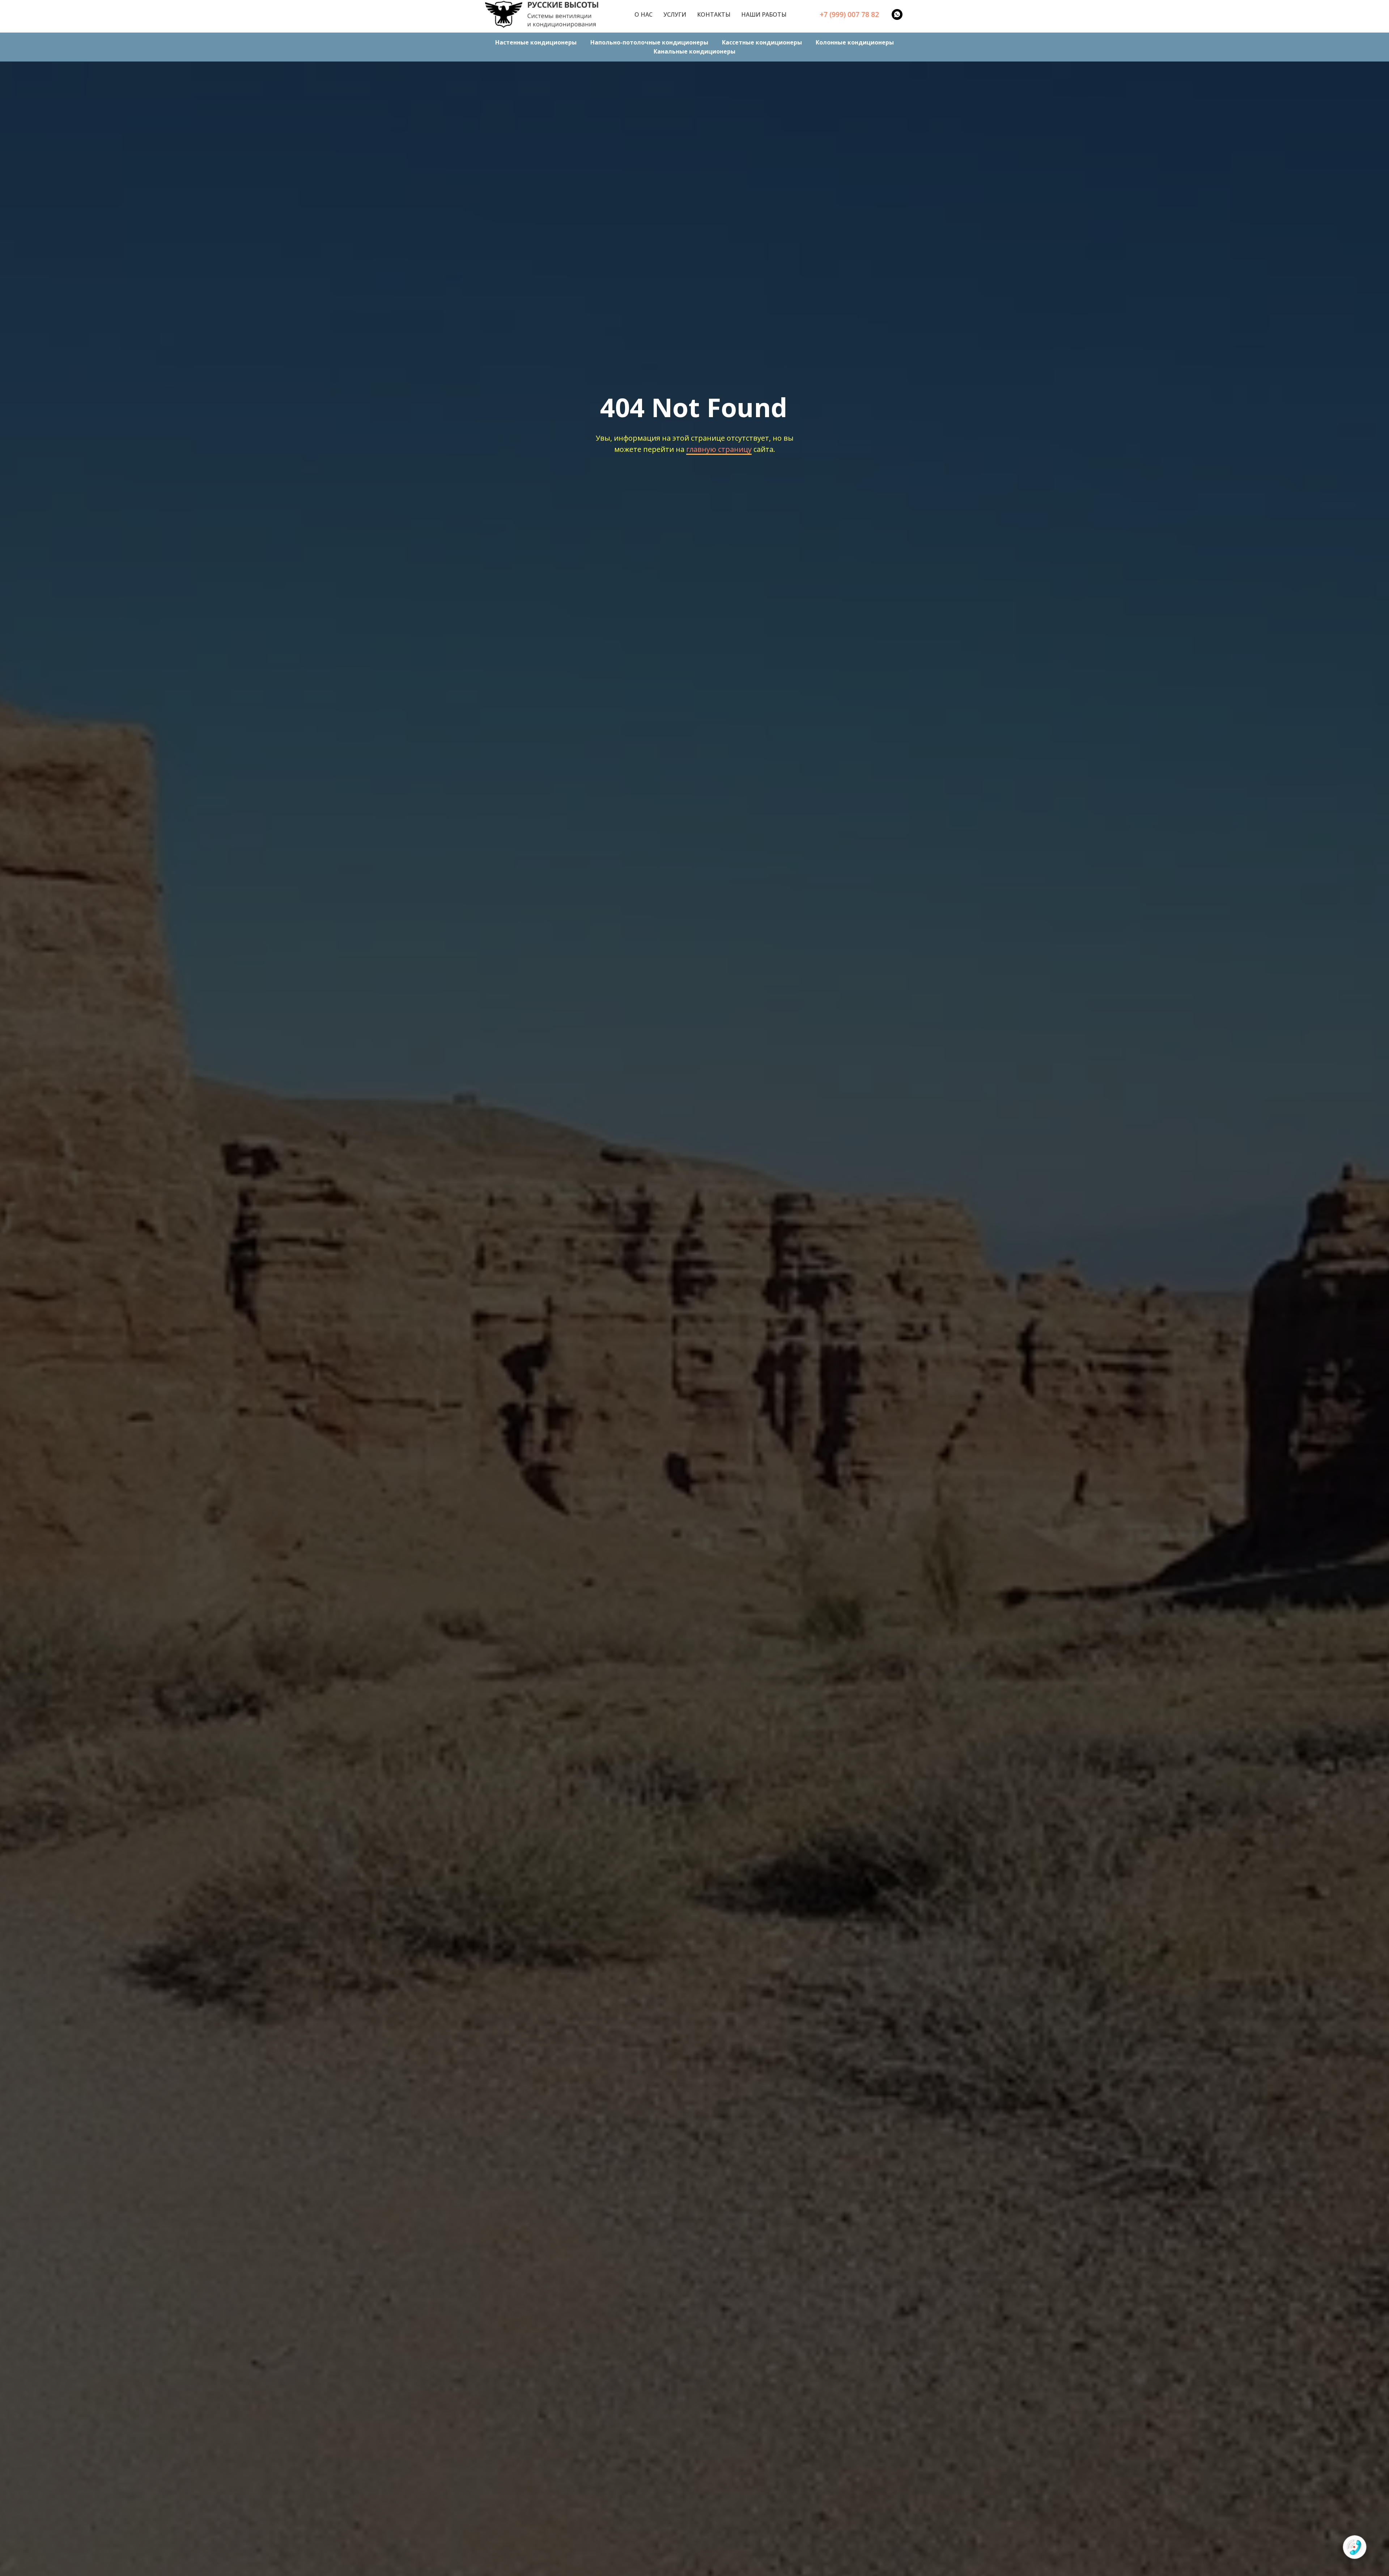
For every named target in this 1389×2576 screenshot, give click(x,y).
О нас (643, 14)
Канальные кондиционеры (694, 51)
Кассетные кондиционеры (762, 42)
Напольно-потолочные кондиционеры (649, 42)
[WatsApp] (897, 14)
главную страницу (719, 449)
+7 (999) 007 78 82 (849, 14)
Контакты (714, 14)
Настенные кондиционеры (536, 42)
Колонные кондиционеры (855, 42)
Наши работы (764, 14)
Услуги (675, 14)
